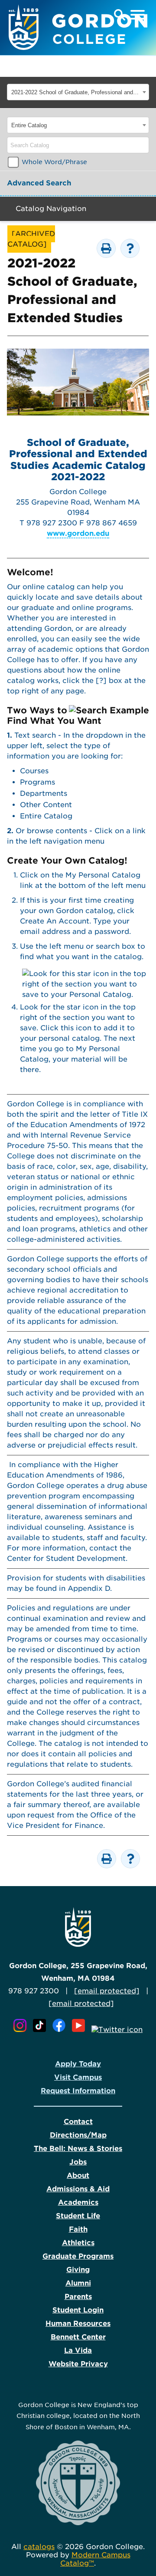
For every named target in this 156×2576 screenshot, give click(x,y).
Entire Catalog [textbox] (29, 125)
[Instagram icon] (22, 2030)
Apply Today (78, 2064)
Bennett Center (78, 2337)
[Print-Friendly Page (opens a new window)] (106, 248)
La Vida (78, 2350)
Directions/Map (78, 2135)
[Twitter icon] (117, 2030)
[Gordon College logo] (78, 1944)
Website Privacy (78, 2364)
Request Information (78, 2091)
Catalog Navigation (51, 209)
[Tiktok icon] (42, 2030)
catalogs (39, 2547)
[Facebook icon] (61, 2030)
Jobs (78, 2162)
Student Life (78, 2216)
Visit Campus (78, 2077)
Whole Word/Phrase (54, 162)
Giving (78, 2270)
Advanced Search (39, 183)
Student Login (78, 2310)
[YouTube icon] (81, 2030)
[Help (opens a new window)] (130, 248)
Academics (78, 2202)
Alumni (78, 2283)
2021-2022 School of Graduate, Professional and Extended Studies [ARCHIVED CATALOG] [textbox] (76, 92)
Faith (78, 2229)
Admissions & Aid (78, 2189)
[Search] (143, 145)
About (78, 2175)
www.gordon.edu (78, 533)
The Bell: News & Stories (78, 2149)
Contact (78, 2122)
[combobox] (78, 92)
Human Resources (78, 2324)
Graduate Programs (78, 2256)
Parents (78, 2297)
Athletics (78, 2243)
